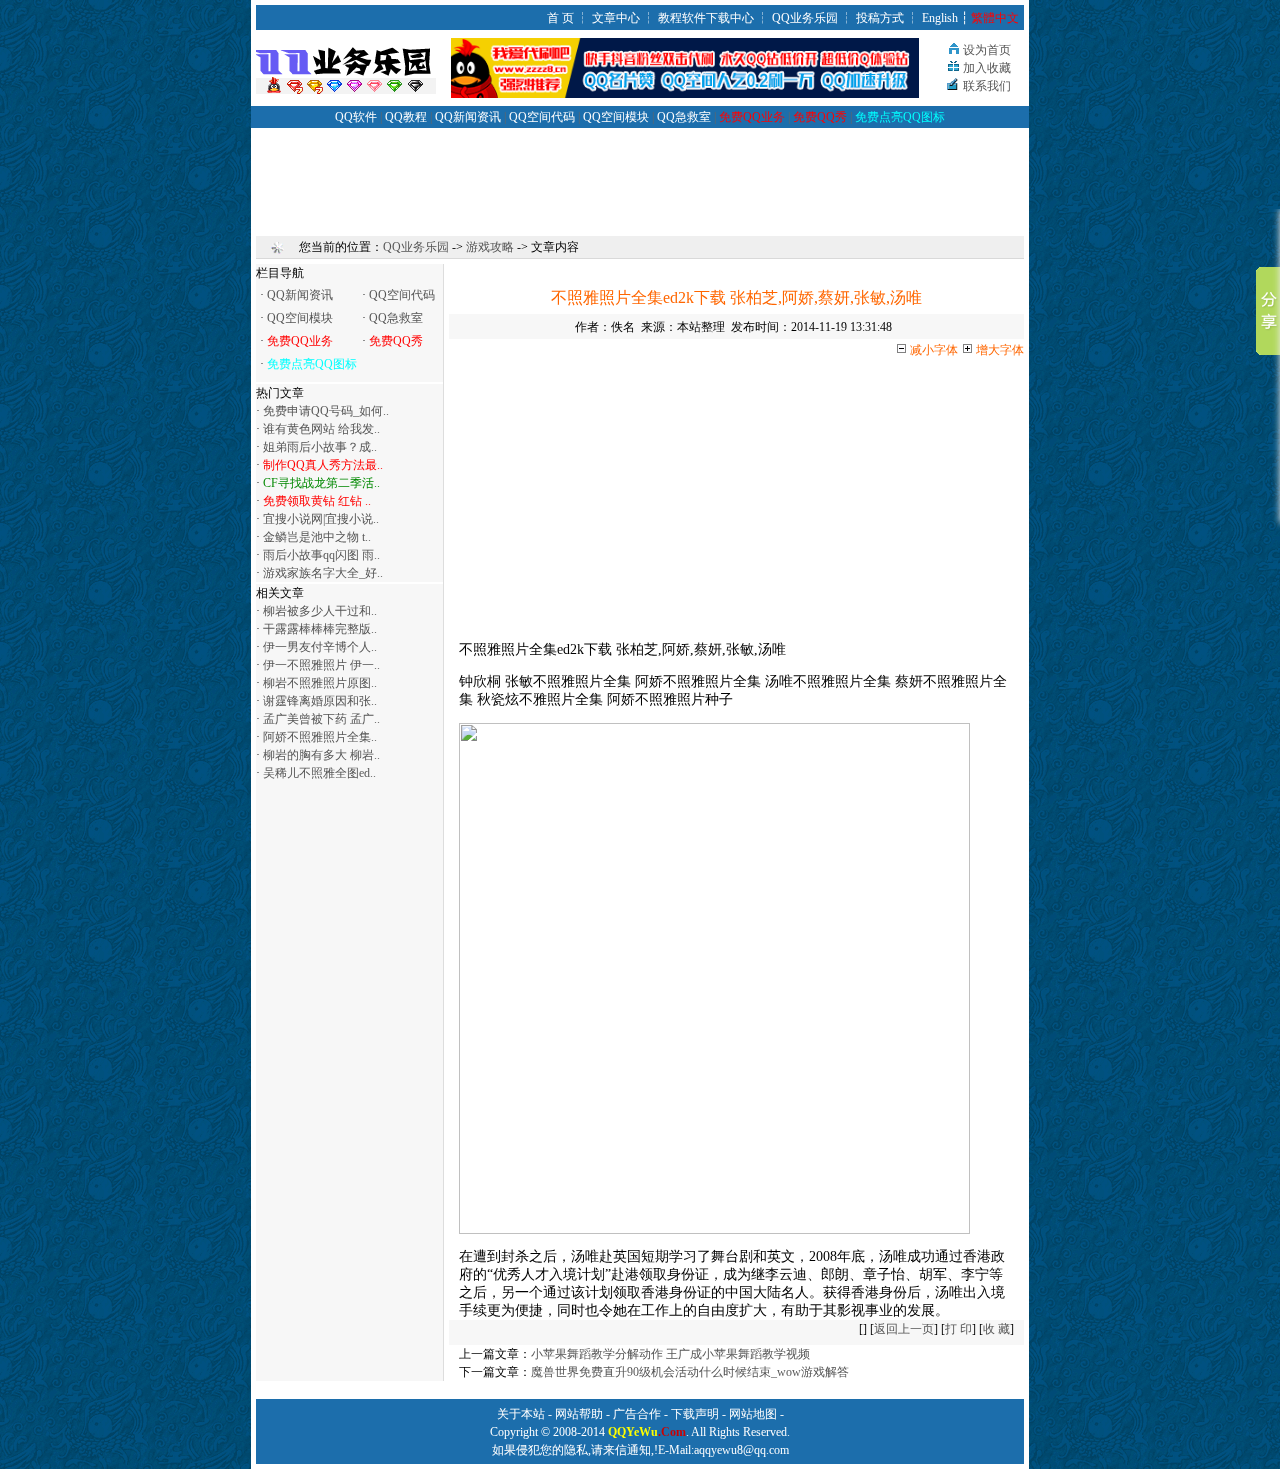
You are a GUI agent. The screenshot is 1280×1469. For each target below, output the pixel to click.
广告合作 (637, 1414)
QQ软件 (356, 117)
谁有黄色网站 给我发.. (321, 429)
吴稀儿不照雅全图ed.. (319, 773)
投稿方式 (880, 18)
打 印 (958, 1329)
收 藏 (996, 1329)
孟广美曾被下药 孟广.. (321, 719)
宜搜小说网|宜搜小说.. (321, 519)
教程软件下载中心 (706, 18)
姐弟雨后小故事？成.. (320, 447)
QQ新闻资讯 (468, 117)
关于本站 (521, 1414)
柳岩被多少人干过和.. (320, 611)
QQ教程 (406, 117)
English (940, 18)
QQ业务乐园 (805, 18)
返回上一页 (904, 1329)
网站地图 (753, 1414)
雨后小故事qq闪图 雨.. (321, 555)
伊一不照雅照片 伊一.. (321, 665)
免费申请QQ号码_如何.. (326, 411)
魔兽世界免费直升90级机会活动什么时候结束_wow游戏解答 (690, 1372)
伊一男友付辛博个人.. (320, 647)
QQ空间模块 (616, 117)
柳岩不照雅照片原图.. (320, 683)
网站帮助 (579, 1414)
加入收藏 (987, 68)
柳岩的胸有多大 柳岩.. (321, 755)
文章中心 (616, 18)
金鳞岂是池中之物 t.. (317, 537)
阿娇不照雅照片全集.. (320, 737)
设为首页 (987, 50)
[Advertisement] (640, 173)
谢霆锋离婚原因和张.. (320, 701)
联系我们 (987, 86)
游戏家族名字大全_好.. (323, 573)
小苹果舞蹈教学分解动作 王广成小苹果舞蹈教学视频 (670, 1354)
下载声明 (695, 1414)
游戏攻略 (490, 247)
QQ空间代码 (542, 117)
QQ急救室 (684, 117)
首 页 (560, 18)
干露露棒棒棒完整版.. (320, 629)
